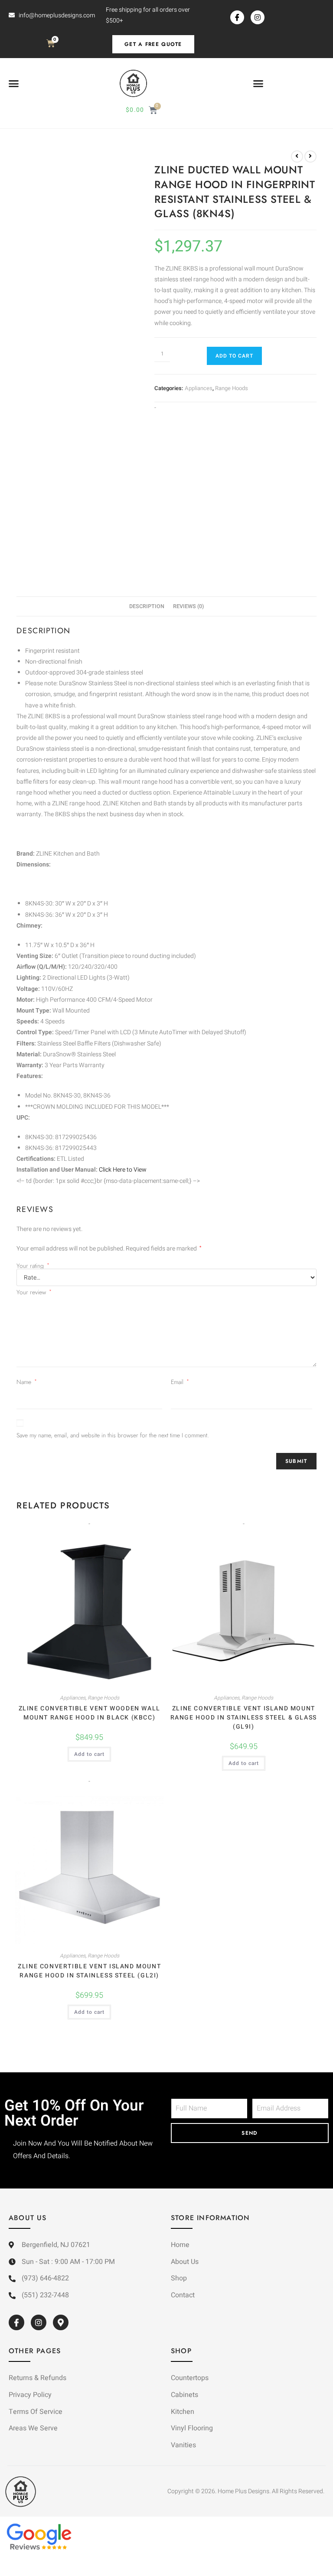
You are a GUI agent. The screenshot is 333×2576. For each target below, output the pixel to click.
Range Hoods (232, 388)
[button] (14, 84)
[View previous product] (297, 156)
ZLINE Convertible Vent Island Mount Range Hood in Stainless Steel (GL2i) (89, 1971)
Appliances (199, 388)
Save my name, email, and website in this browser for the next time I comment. (113, 1435)
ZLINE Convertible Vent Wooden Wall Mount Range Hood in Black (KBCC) (90, 1713)
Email (180, 1382)
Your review (34, 1292)
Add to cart (234, 356)
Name (27, 1382)
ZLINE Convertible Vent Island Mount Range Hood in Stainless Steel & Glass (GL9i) (244, 1718)
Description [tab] (147, 606)
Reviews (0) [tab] (188, 606)
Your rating (33, 1266)
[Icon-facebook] (237, 17)
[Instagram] (258, 17)
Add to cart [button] (89, 1754)
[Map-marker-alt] (61, 2322)
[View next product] (310, 156)
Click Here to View (123, 1170)
